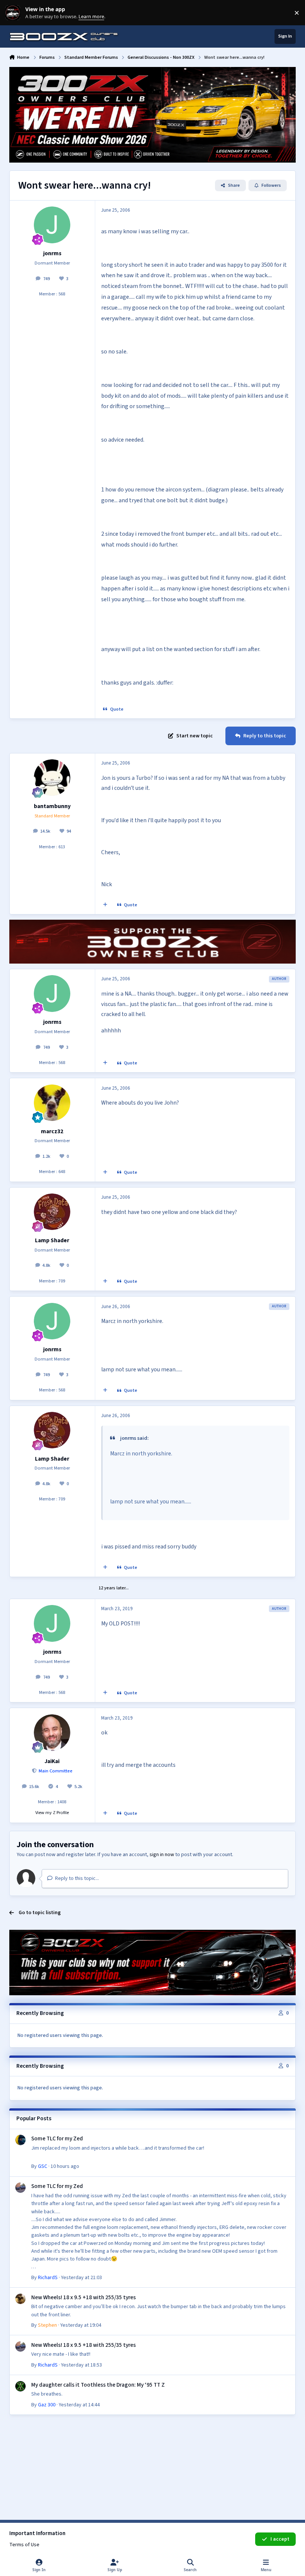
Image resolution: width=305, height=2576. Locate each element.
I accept (280, 2539)
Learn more (14, 13)
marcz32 (52, 1131)
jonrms (52, 253)
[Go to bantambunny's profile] (52, 778)
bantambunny (52, 806)
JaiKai (52, 1761)
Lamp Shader (52, 1240)
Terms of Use (24, 2545)
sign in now (162, 1855)
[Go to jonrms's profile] (52, 225)
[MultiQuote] (105, 905)
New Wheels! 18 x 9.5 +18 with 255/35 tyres (84, 2297)
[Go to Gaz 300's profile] (20, 2386)
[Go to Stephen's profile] (20, 2299)
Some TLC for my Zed (57, 2138)
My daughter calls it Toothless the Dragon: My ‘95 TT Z (98, 2385)
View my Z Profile (52, 1813)
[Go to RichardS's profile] (20, 2188)
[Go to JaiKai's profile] (52, 1733)
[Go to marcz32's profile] (52, 1103)
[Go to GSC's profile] (20, 2140)
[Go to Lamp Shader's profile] (52, 1212)
